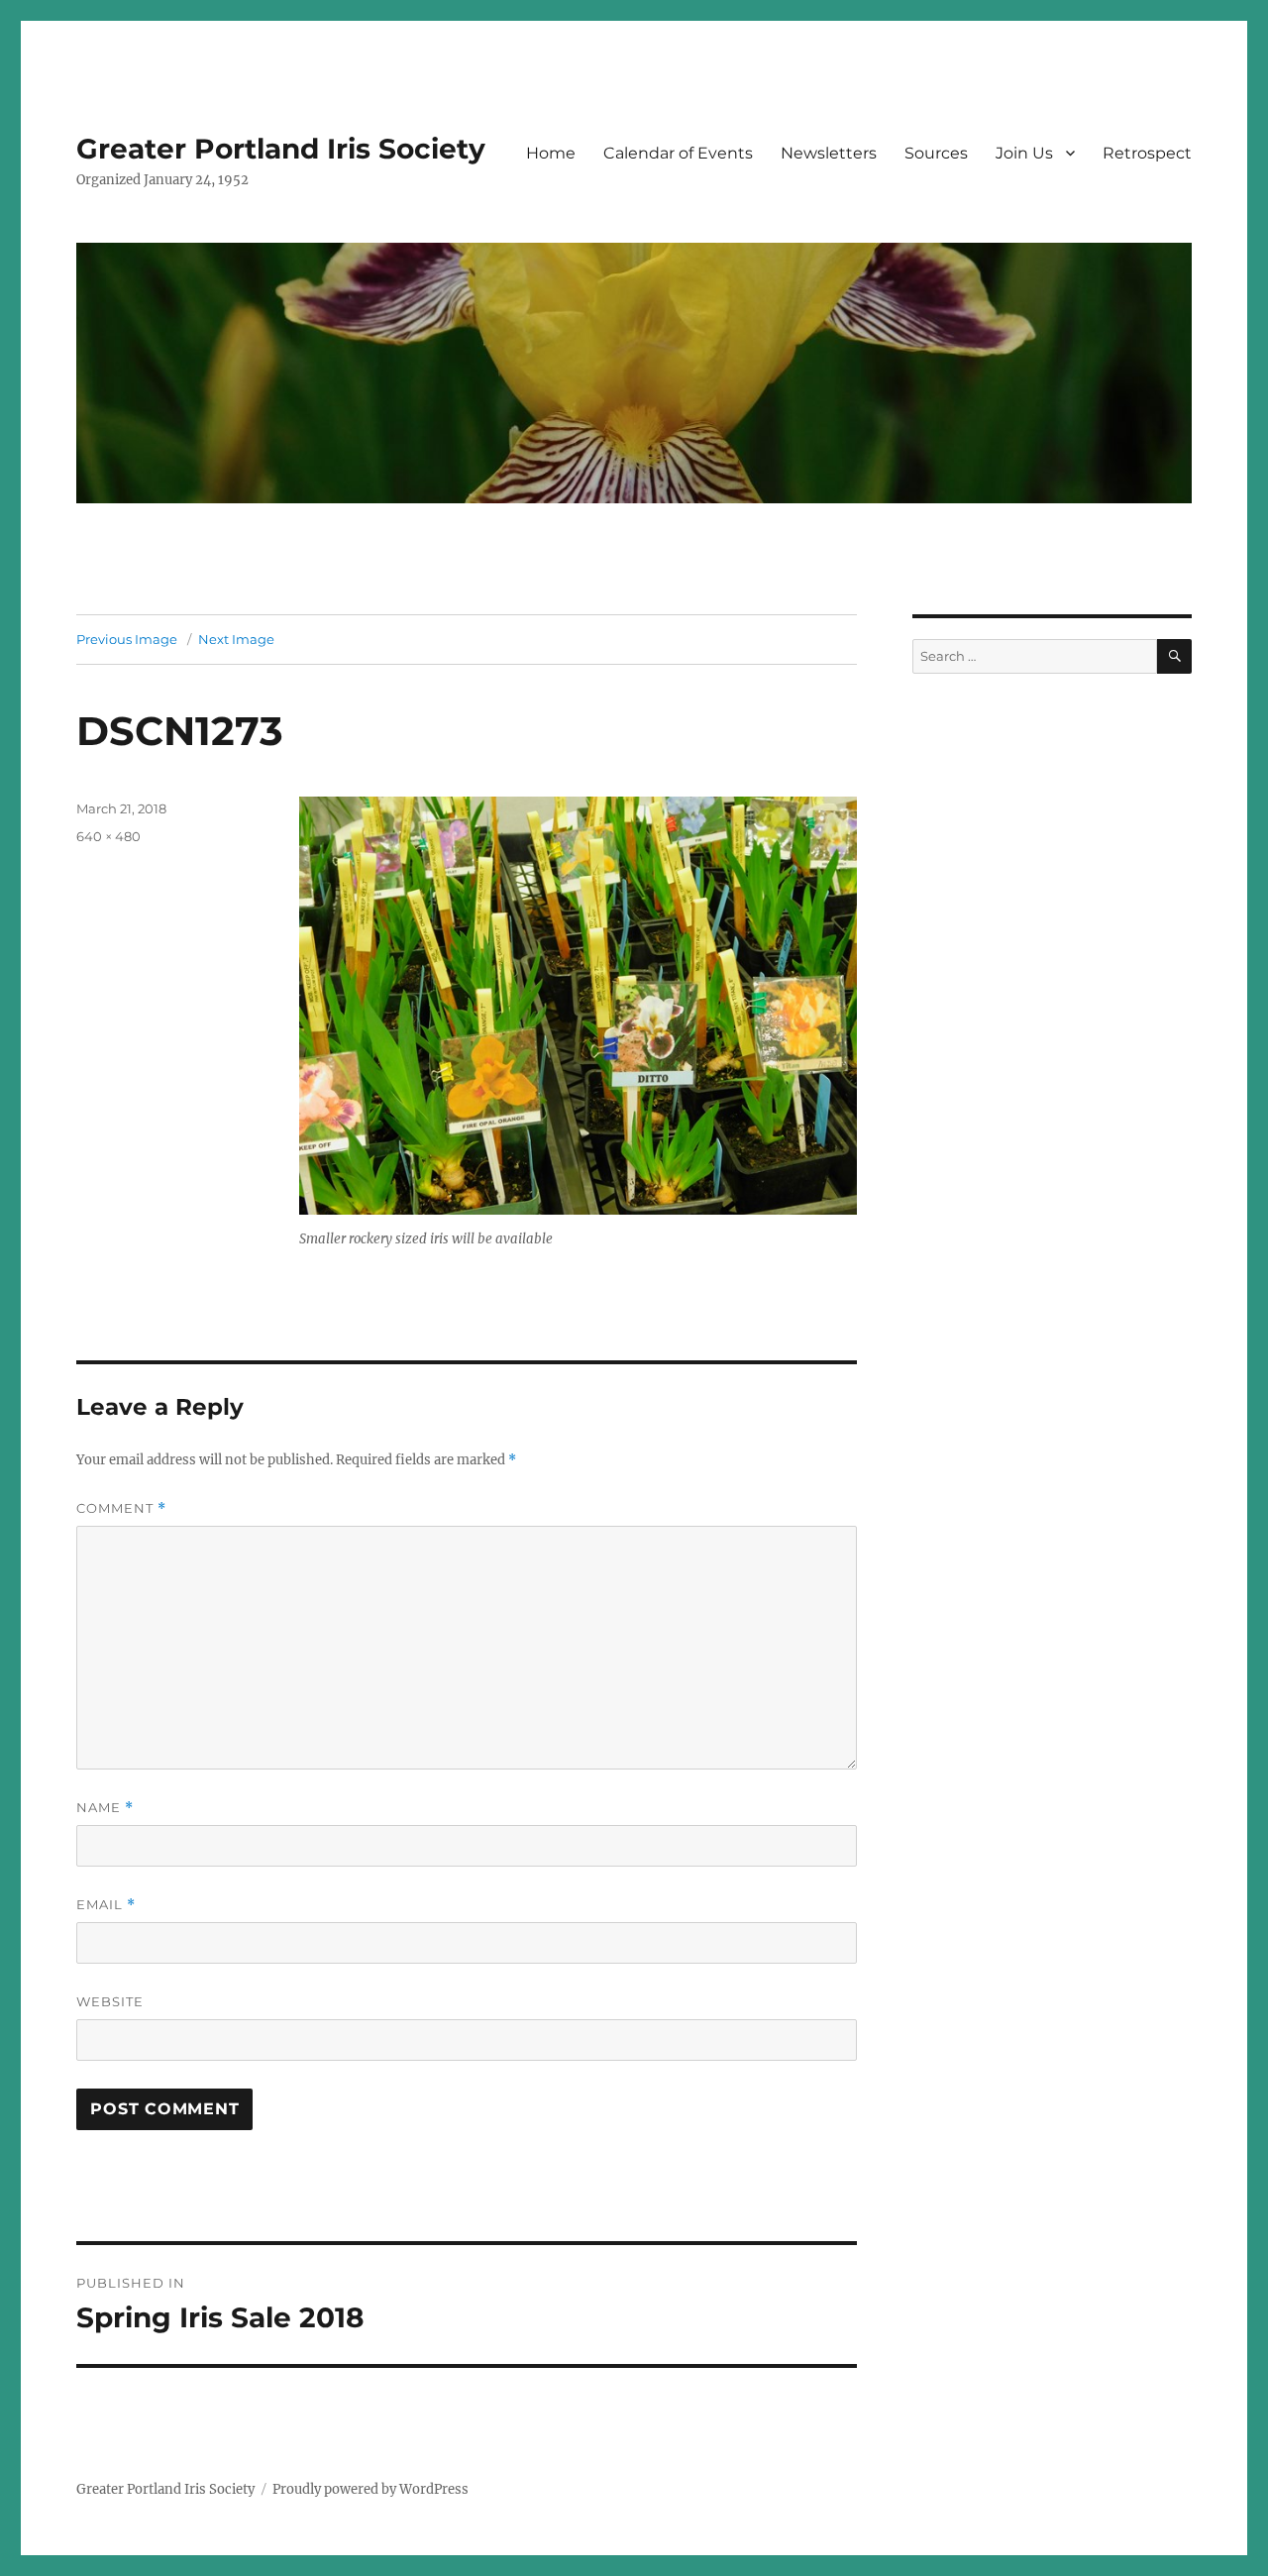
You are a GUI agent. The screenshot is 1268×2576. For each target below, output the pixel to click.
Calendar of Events (678, 153)
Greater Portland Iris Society (281, 149)
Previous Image (127, 639)
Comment (121, 1508)
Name (105, 1808)
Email (106, 1905)
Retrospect (1147, 153)
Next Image (236, 639)
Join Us (1024, 153)
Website (110, 2001)
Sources (936, 153)
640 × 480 (108, 836)
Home (551, 153)
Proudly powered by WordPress (370, 2489)
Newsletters (829, 153)
